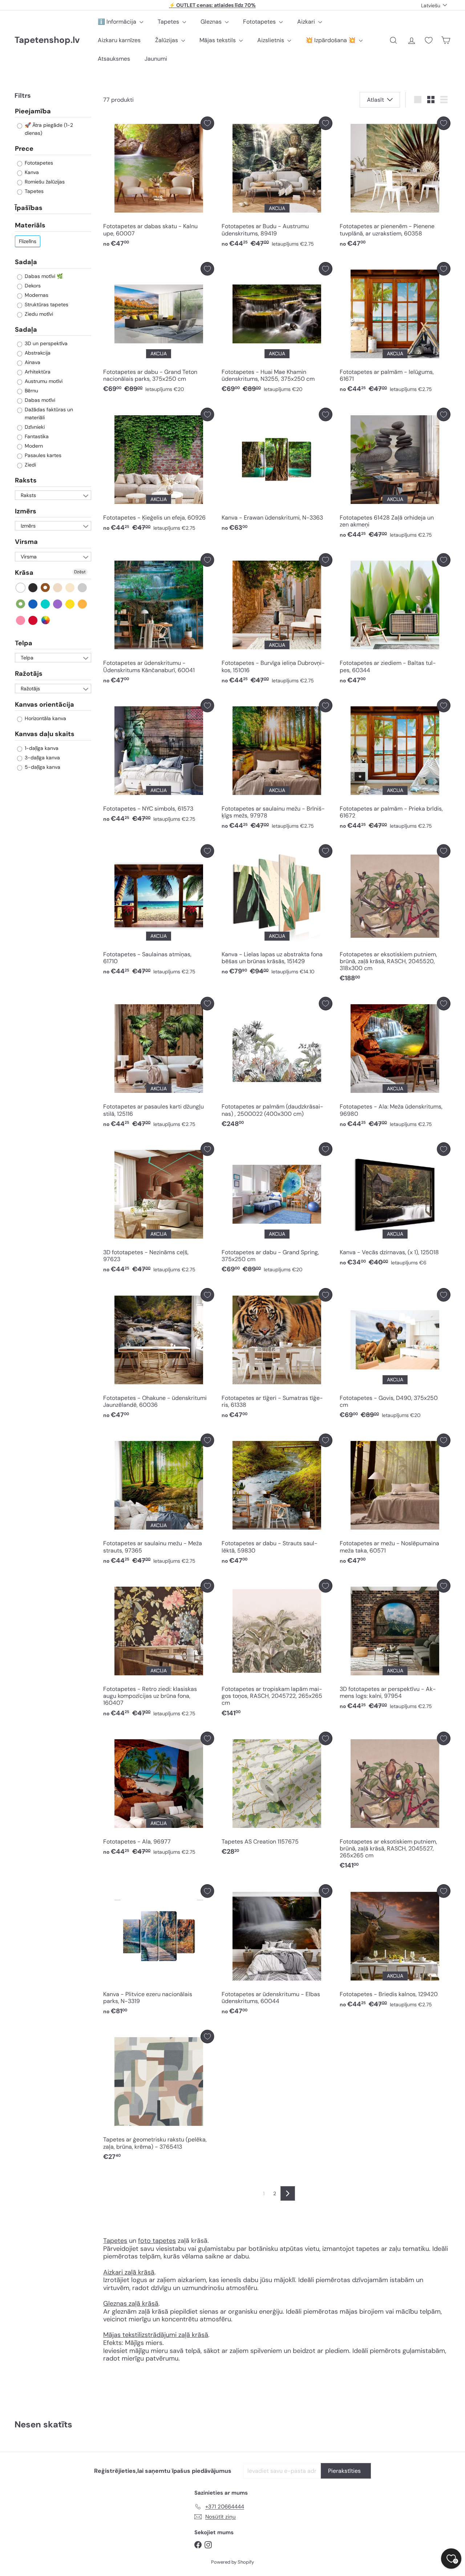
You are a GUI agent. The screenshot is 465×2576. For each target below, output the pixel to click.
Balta (21, 587)
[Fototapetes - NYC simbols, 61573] (159, 762)
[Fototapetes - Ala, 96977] (159, 1795)
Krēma (70, 587)
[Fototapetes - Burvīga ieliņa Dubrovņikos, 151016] (277, 621)
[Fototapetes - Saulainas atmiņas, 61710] (159, 912)
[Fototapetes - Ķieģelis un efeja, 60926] (159, 471)
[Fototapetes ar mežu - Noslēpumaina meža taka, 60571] (395, 1501)
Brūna (46, 587)
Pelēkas (83, 587)
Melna (33, 587)
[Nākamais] (288, 2193)
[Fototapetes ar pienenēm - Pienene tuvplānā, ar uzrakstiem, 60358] (395, 184)
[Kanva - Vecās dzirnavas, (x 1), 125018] (395, 1206)
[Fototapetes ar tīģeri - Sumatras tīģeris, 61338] (277, 1355)
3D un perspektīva (45, 343)
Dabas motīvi (39, 400)
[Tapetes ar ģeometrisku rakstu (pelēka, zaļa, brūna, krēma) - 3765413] (159, 2097)
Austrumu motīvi (43, 381)
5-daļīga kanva (42, 767)
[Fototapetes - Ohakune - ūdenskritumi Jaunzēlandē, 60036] (159, 1355)
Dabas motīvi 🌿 (43, 276)
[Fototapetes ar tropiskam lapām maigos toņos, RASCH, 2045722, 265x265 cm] (277, 1650)
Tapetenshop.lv (47, 40)
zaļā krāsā (143, 2304)
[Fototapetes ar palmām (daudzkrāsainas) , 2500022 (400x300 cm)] (277, 1064)
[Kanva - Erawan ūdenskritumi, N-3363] (277, 471)
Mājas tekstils (218, 40)
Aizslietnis (271, 40)
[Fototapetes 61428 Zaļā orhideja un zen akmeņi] (395, 475)
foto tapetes (157, 2241)
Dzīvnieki (34, 427)
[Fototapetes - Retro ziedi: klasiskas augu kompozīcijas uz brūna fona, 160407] (159, 1650)
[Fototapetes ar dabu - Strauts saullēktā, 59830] (277, 1501)
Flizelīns (28, 241)
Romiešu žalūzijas (44, 181)
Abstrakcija (37, 353)
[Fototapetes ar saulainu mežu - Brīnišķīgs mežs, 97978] (277, 766)
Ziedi (30, 465)
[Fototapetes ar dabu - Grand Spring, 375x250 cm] (277, 1210)
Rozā (21, 620)
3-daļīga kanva (42, 757)
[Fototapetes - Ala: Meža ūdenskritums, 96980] (395, 1064)
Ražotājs (29, 674)
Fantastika (36, 436)
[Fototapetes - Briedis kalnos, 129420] (395, 1948)
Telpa (24, 643)
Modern (33, 446)
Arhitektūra (37, 372)
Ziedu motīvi (38, 314)
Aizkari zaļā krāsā (129, 2272)
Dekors (32, 285)
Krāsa (24, 573)
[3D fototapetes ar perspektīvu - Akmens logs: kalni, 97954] (395, 1646)
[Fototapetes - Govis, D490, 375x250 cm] (395, 1355)
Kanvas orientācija (45, 704)
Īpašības (29, 207)
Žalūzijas (167, 40)
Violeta (58, 604)
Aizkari (307, 22)
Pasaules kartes (42, 455)
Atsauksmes (114, 59)
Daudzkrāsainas (46, 620)
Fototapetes (260, 22)
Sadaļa (26, 262)
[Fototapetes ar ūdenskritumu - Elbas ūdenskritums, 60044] (277, 1952)
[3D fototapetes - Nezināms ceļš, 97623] (159, 1210)
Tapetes (169, 22)
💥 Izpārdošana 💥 (331, 40)
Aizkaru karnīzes (119, 40)
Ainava (32, 362)
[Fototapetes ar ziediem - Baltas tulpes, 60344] (395, 621)
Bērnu (31, 391)
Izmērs (26, 511)
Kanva (31, 172)
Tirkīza (46, 604)
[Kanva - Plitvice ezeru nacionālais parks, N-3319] (159, 1952)
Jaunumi (156, 59)
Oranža (83, 604)
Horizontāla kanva (45, 718)
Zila (33, 604)
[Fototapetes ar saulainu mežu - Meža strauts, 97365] (159, 1501)
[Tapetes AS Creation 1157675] (277, 1795)
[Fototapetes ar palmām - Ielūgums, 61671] (395, 329)
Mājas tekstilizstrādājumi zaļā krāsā (156, 2335)
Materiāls (30, 225)
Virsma (26, 542)
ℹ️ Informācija (118, 22)
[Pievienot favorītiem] (207, 123)
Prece (24, 149)
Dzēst (80, 572)
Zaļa (21, 604)
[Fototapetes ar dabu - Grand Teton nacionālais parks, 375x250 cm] (159, 329)
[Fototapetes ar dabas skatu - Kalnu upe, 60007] (159, 184)
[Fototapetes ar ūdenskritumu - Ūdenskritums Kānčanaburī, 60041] (159, 621)
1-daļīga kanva (41, 748)
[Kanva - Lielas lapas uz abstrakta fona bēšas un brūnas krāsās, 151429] (277, 912)
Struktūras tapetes (46, 304)
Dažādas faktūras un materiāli (48, 413)
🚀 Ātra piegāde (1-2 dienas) (48, 129)
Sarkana (33, 620)
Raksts (26, 480)
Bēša (58, 587)
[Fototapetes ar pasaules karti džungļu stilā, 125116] (159, 1064)
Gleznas (212, 22)
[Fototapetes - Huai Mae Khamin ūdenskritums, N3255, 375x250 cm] (277, 329)
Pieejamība (33, 111)
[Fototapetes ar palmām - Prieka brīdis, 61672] (395, 766)
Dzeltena (70, 604)
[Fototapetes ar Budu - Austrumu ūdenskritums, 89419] (277, 184)
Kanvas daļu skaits (45, 734)
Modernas (36, 295)
